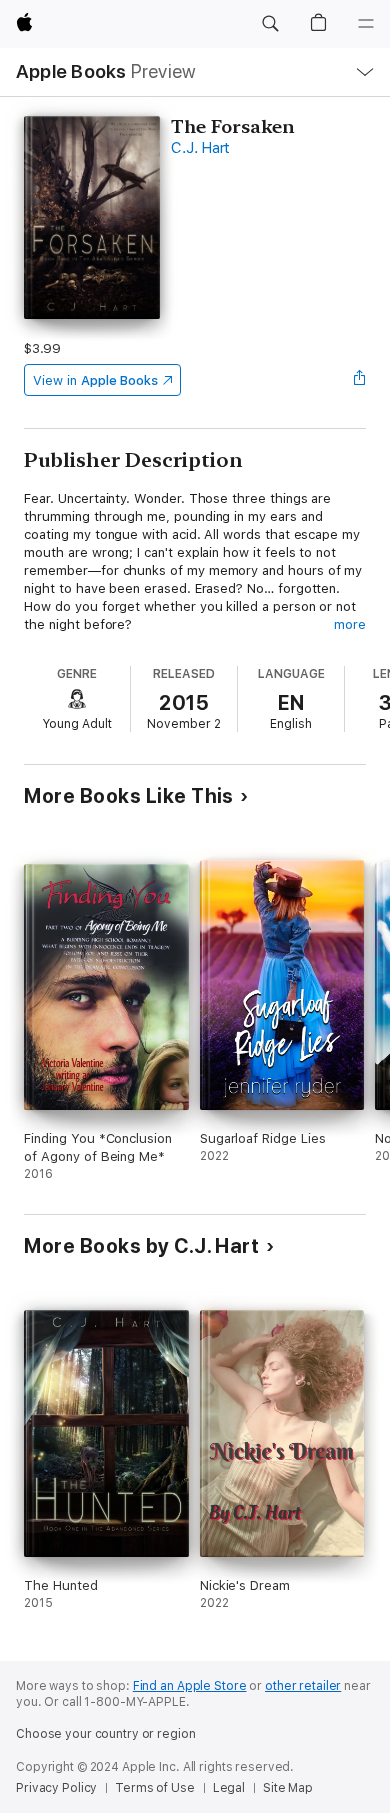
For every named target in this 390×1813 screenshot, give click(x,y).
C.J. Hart (200, 148)
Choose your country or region (106, 1734)
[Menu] (366, 24)
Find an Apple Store (190, 1686)
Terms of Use (155, 1788)
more (350, 624)
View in (95, 380)
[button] (270, 24)
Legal (229, 1788)
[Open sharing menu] (360, 380)
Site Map (288, 1788)
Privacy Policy (56, 1788)
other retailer (303, 1686)
